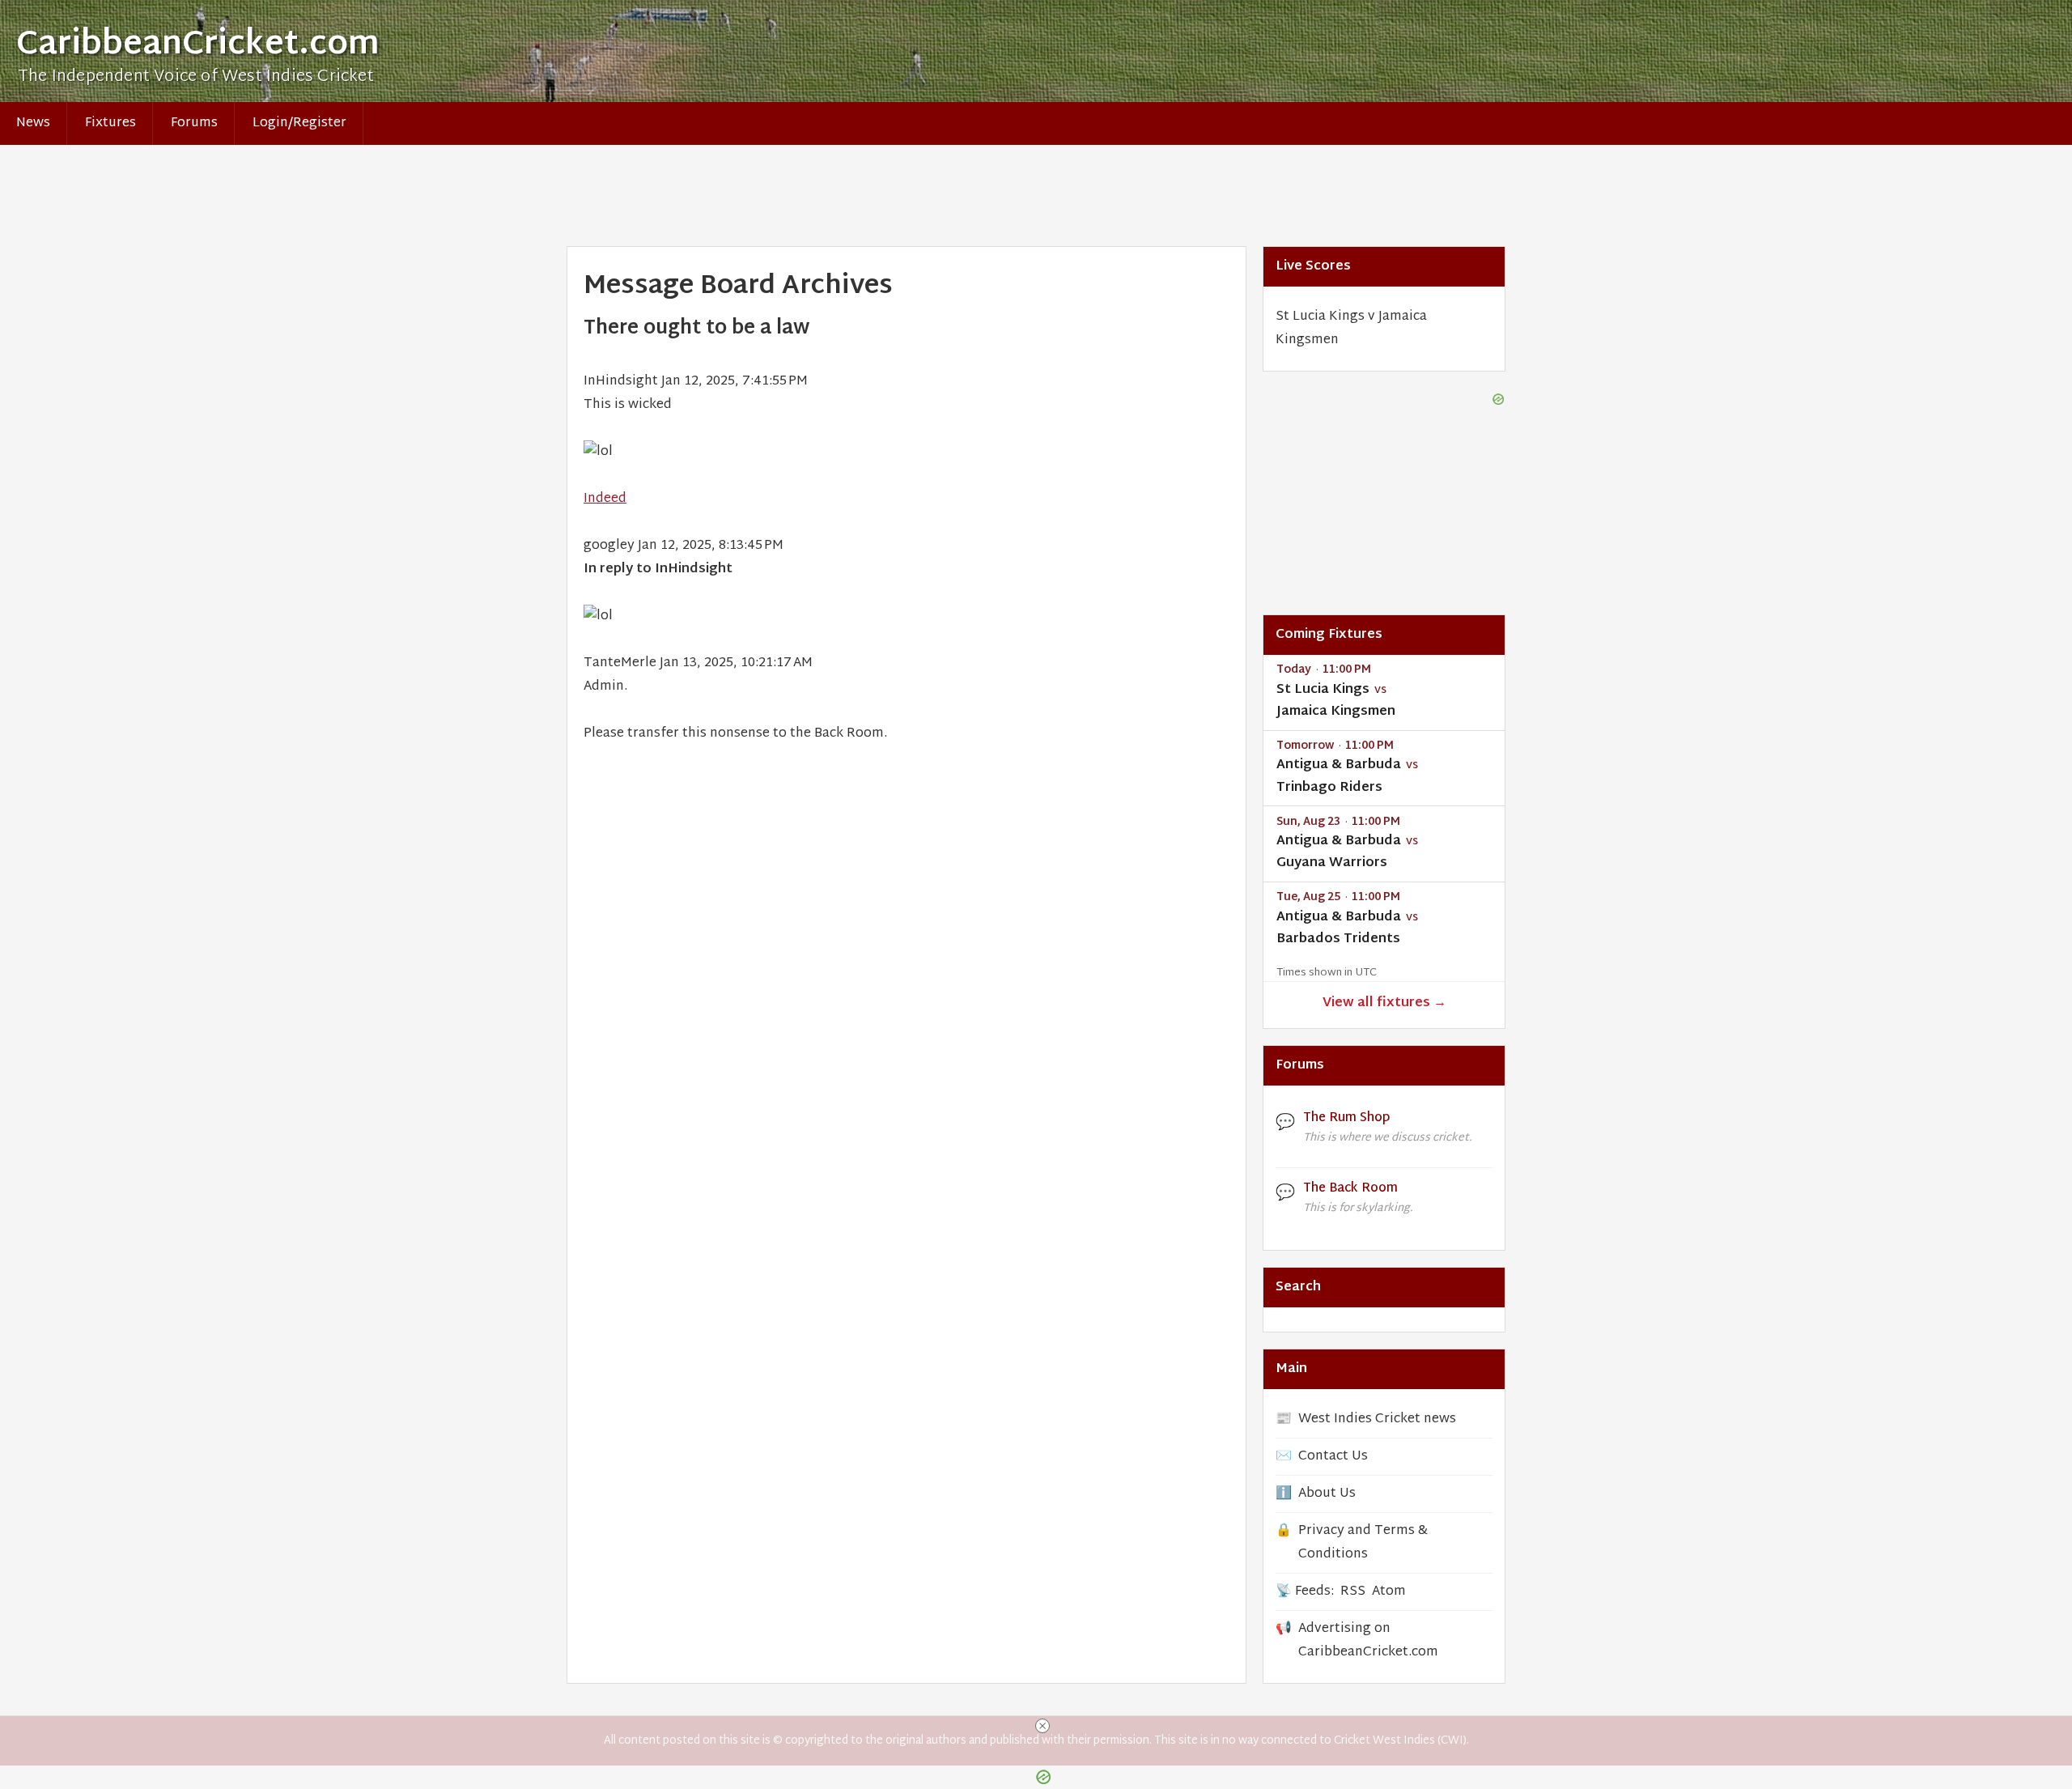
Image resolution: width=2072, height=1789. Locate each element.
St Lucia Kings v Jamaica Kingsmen (1351, 329)
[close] (1042, 1726)
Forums (194, 123)
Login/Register (299, 123)
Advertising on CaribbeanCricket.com (1368, 1641)
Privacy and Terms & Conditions (1363, 1543)
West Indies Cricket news (1377, 1419)
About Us (1327, 1494)
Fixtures (110, 123)
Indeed (605, 499)
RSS (1353, 1592)
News (33, 123)
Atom (1389, 1592)
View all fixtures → (1384, 1003)
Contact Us (1333, 1457)
